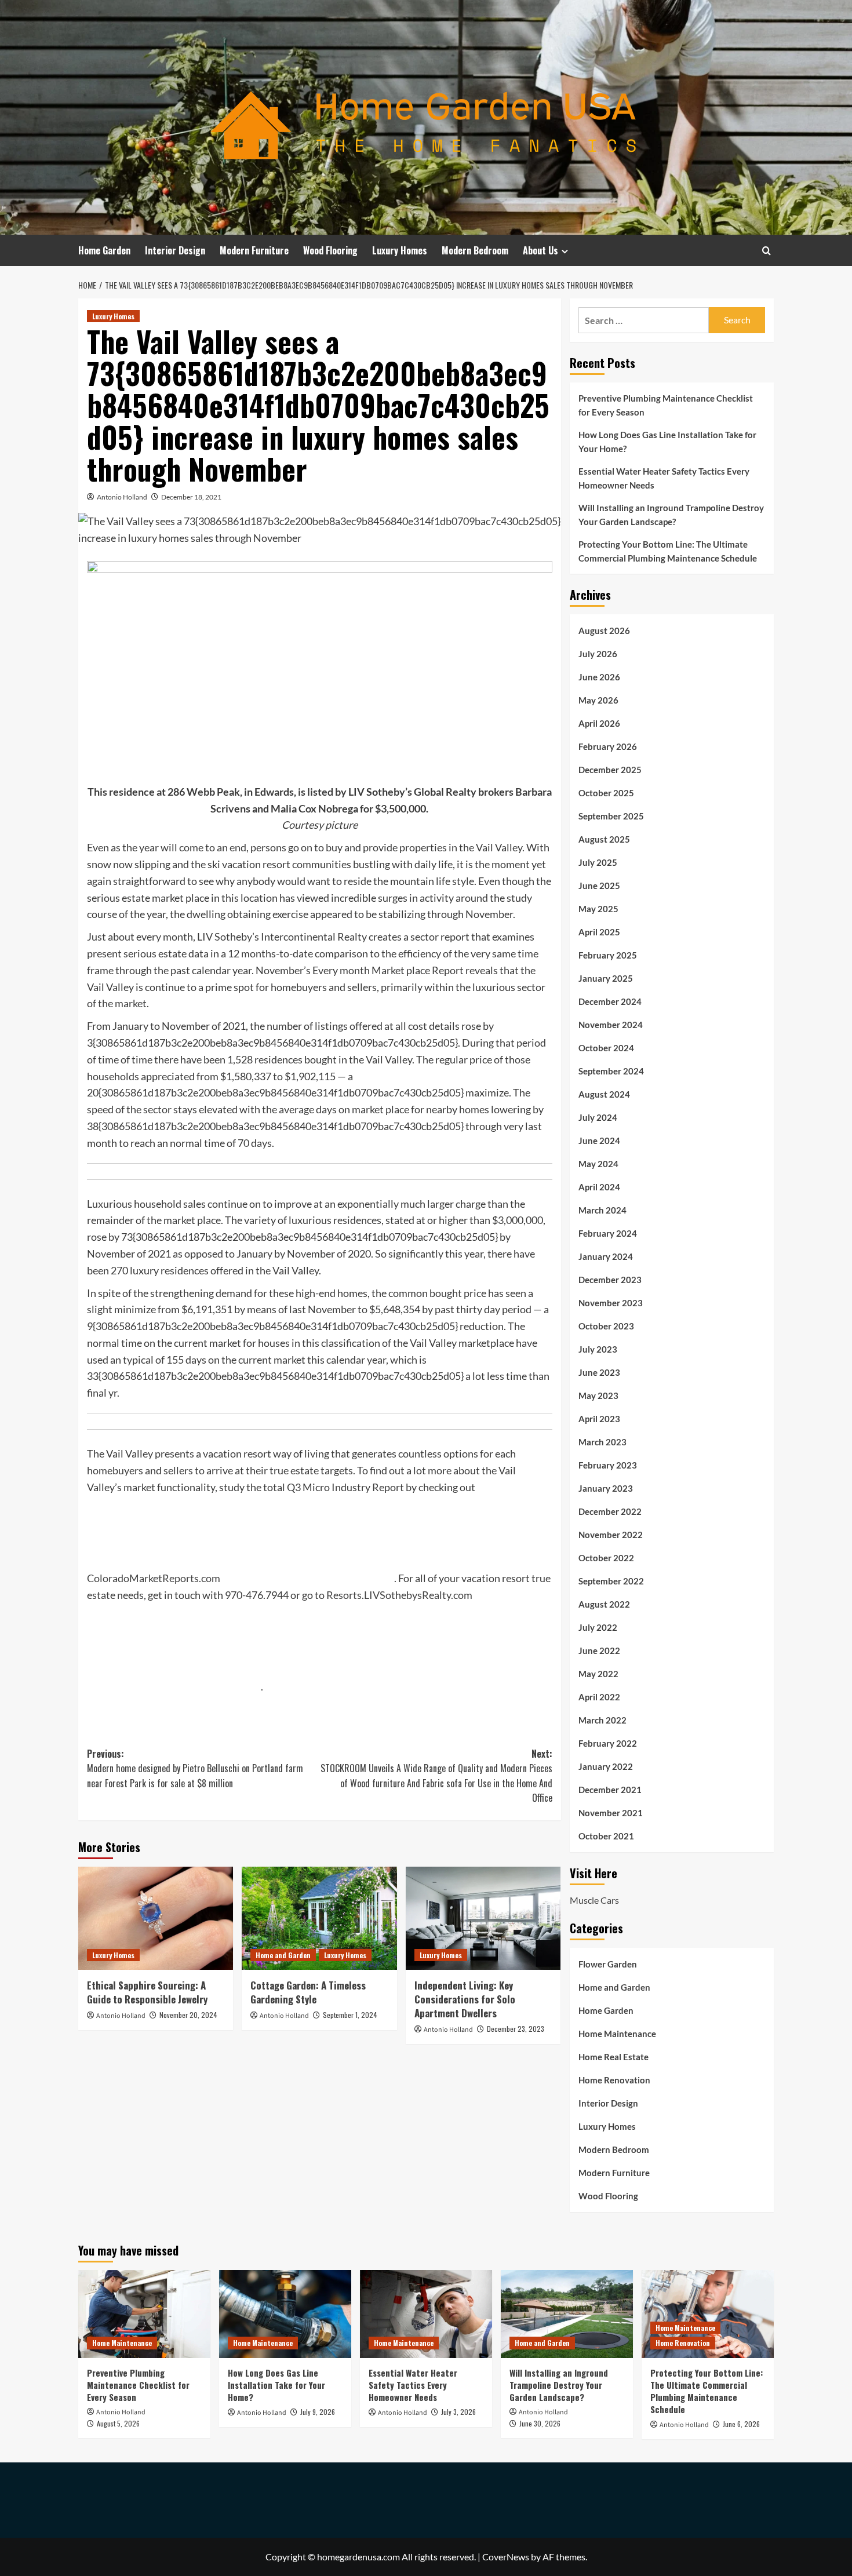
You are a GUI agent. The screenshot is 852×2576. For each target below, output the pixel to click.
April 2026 (599, 723)
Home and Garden (283, 1955)
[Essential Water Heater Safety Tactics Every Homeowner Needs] (426, 2314)
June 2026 (599, 677)
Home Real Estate (613, 2057)
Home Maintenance (617, 2034)
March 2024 (602, 1210)
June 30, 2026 (540, 2423)
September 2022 (611, 1581)
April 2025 (599, 932)
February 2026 (608, 746)
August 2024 (604, 1094)
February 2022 (608, 1743)
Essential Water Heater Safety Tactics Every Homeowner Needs (664, 478)
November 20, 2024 (188, 2015)
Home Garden (104, 250)
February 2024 (608, 1233)
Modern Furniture (254, 250)
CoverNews (506, 2557)
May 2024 (598, 1164)
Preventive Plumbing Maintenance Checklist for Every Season (666, 405)
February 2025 (608, 955)
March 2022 (602, 1720)
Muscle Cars (594, 1900)
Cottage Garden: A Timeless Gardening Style (308, 1992)
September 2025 (611, 816)
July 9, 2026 (318, 2412)
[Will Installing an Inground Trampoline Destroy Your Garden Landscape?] (567, 2314)
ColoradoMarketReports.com (154, 1578)
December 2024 (610, 1001)
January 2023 (606, 1488)
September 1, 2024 (350, 2015)
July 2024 (598, 1117)
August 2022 (604, 1604)
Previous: (195, 1768)
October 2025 (606, 793)
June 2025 (599, 886)
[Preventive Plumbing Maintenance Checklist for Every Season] (144, 2314)
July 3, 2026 (458, 2412)
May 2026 (598, 700)
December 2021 (610, 1790)
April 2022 (599, 1697)
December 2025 (610, 770)
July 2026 (598, 654)
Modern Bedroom (475, 250)
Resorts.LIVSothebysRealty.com (399, 1595)
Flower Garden (608, 1964)
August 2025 (604, 839)
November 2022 (611, 1535)
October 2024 (606, 1048)
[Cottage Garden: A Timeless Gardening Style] (319, 1918)
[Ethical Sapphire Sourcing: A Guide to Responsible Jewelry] (156, 1918)
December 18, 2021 (191, 497)
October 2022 (606, 1558)
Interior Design (175, 250)
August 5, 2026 (118, 2423)
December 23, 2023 (516, 2029)
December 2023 (610, 1280)
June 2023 (599, 1372)
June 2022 (599, 1650)
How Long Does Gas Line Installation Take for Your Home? (667, 442)
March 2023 (602, 1442)
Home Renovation (614, 2080)
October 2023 (606, 1326)
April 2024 (599, 1187)
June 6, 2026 (741, 2424)
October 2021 (606, 1836)
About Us (540, 250)
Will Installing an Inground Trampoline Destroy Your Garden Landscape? (671, 515)
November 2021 (611, 1813)
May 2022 (598, 1674)
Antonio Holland (122, 497)
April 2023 (599, 1419)
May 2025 (598, 909)
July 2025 (598, 862)
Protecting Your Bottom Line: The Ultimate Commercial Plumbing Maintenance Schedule (668, 551)
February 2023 (608, 1465)
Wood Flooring (330, 250)
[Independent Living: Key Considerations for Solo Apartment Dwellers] (483, 1918)
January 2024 (606, 1256)
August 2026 (604, 631)
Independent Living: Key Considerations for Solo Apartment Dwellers (465, 1999)
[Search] (767, 251)
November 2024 (611, 1025)
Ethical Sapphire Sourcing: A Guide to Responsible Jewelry (147, 1992)
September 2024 (611, 1071)
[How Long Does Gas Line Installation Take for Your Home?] (285, 2314)
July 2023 (598, 1349)
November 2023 (611, 1303)
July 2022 (598, 1627)
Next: (436, 1776)
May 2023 (598, 1396)
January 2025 (606, 978)
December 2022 (610, 1511)
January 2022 (606, 1766)
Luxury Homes (400, 250)
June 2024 (599, 1141)
